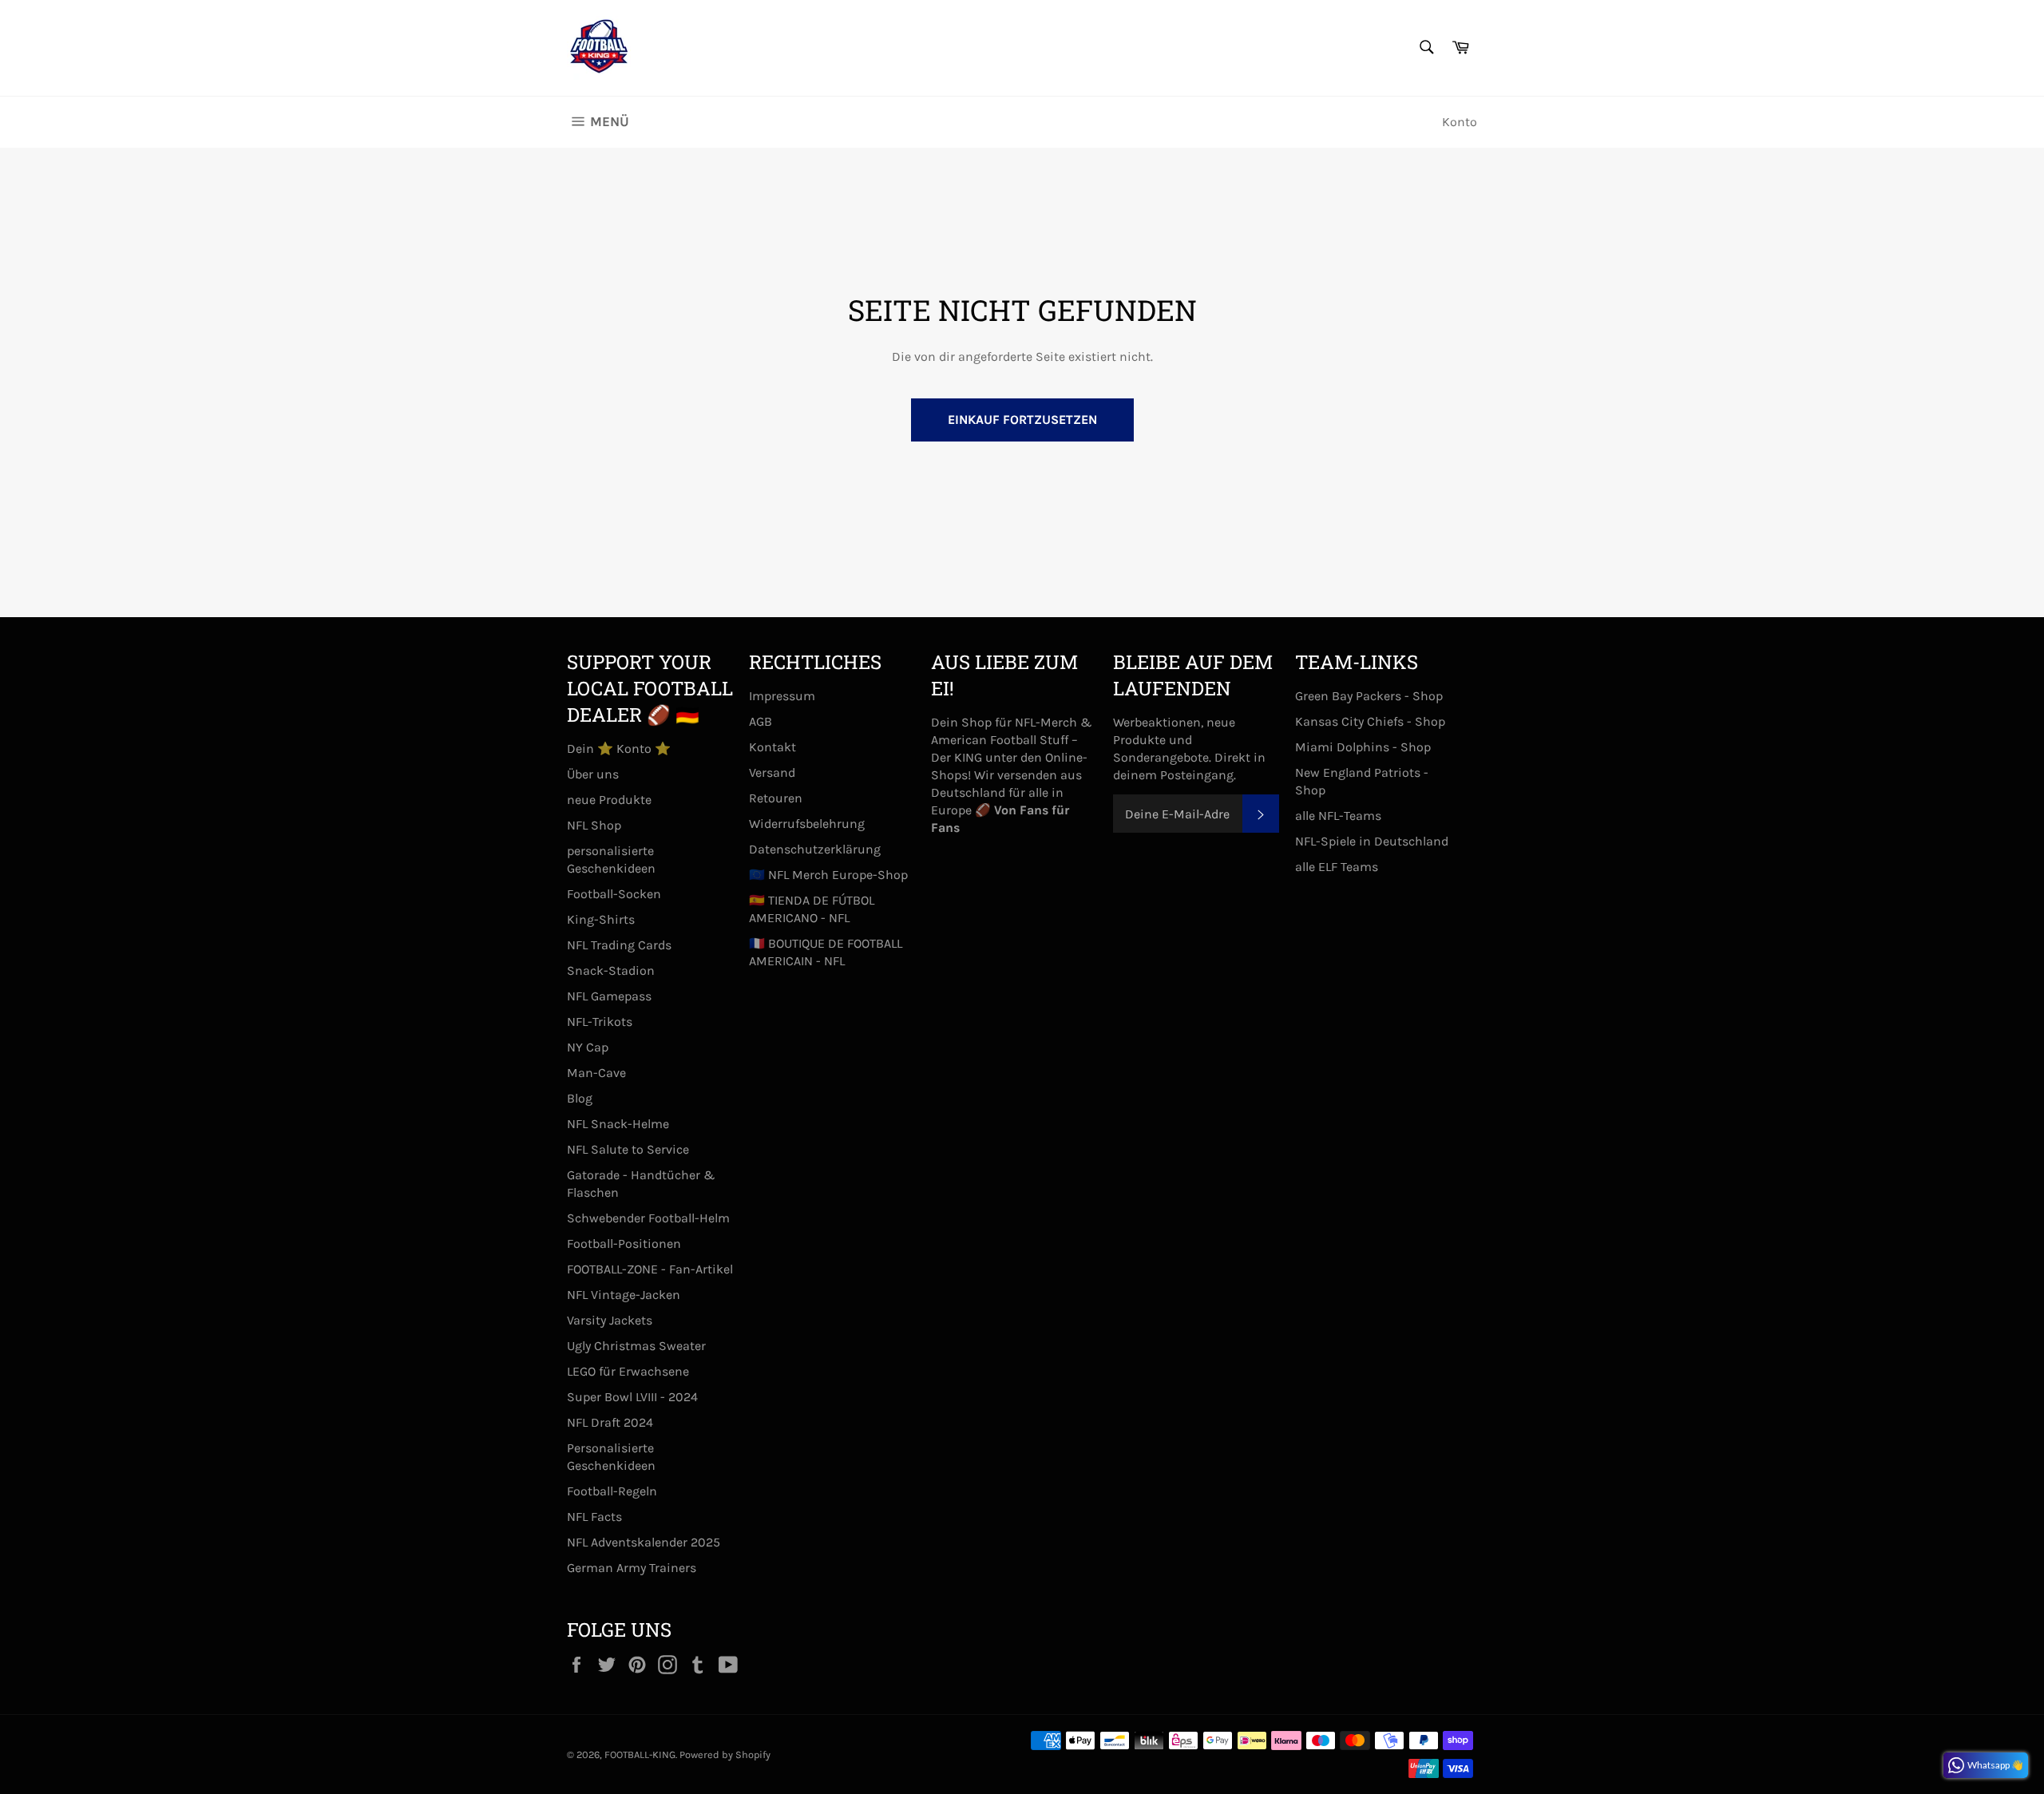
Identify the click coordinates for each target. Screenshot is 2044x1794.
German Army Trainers (632, 1568)
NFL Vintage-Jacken (624, 1295)
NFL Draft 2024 (610, 1422)
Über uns (593, 774)
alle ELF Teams (1337, 867)
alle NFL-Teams (1338, 816)
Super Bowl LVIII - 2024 (632, 1397)
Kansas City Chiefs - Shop (1370, 721)
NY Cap (588, 1047)
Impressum (782, 696)
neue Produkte (609, 800)
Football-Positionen (624, 1244)
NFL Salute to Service (628, 1149)
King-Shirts (601, 919)
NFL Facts (594, 1517)
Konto (1460, 122)
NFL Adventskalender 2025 (644, 1542)
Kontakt (772, 747)
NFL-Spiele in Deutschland (1372, 841)
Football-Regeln (612, 1491)
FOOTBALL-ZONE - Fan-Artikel (650, 1269)
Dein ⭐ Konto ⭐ (619, 748)
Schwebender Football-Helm (648, 1218)
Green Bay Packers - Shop (1369, 696)
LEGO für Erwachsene (628, 1371)
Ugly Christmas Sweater (636, 1346)
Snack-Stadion (611, 970)
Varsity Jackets (610, 1320)
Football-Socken (614, 894)
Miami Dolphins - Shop (1363, 747)
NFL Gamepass (609, 996)
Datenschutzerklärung (815, 849)
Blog (580, 1098)
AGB (761, 721)
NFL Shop (594, 825)
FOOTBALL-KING (640, 1754)
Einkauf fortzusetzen (1022, 420)
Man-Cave (596, 1073)
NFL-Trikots (600, 1022)
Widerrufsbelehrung (807, 824)
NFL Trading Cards (619, 945)
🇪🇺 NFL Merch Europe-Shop (828, 875)
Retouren (776, 798)
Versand (772, 772)
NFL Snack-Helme (618, 1124)
